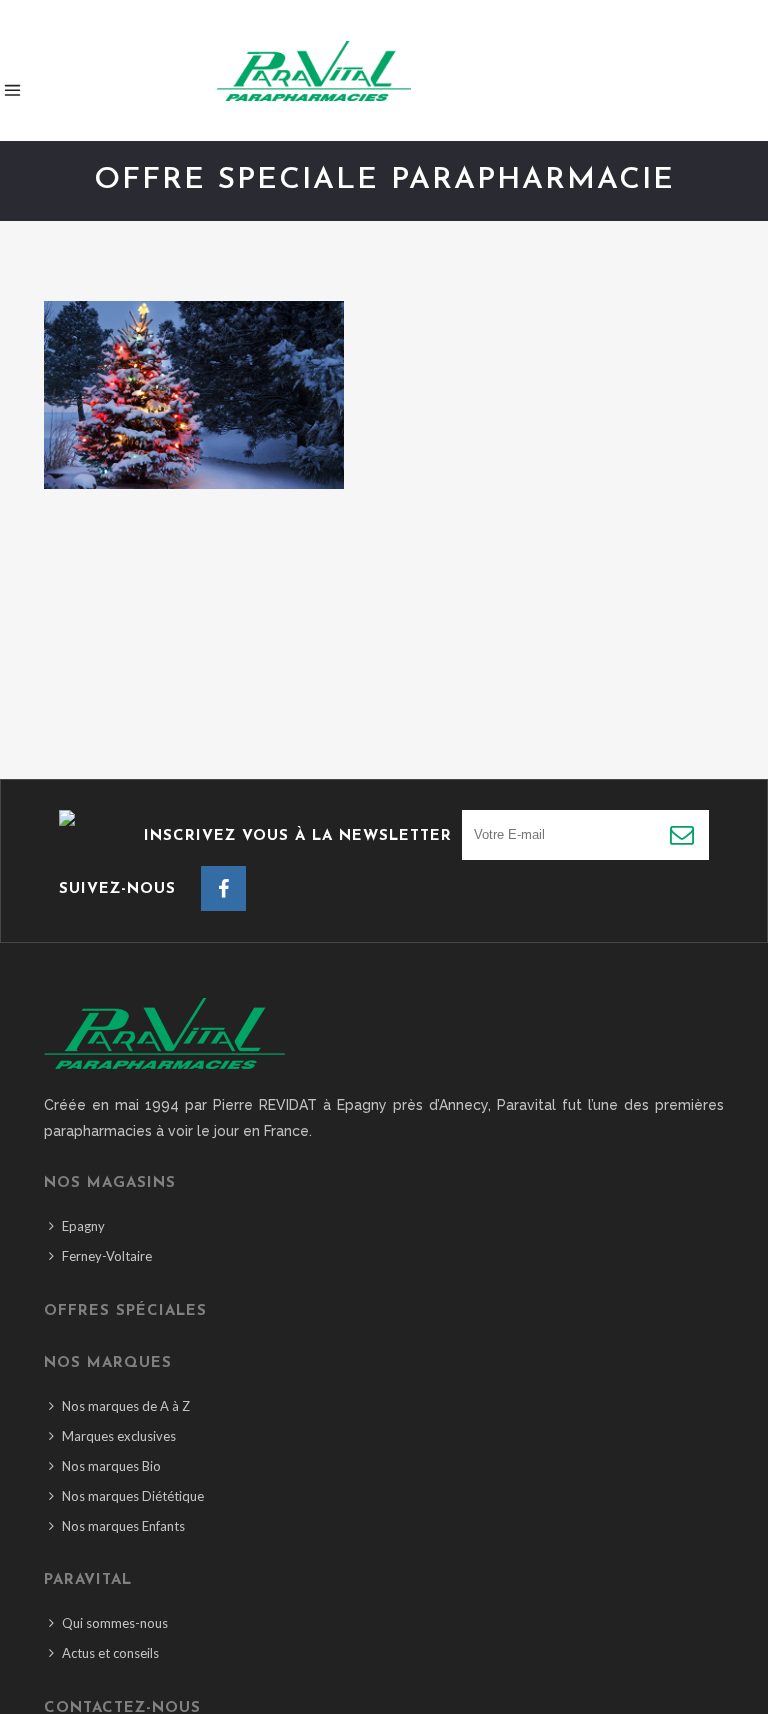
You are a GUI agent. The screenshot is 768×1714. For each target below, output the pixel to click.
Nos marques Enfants (123, 1526)
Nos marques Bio (111, 1466)
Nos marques (108, 1363)
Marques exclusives (119, 1436)
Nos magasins (110, 1183)
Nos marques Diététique (133, 1496)
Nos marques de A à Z (126, 1406)
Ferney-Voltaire (107, 1256)
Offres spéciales (125, 1311)
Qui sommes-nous (115, 1623)
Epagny (83, 1226)
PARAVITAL (88, 1580)
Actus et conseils (110, 1653)
